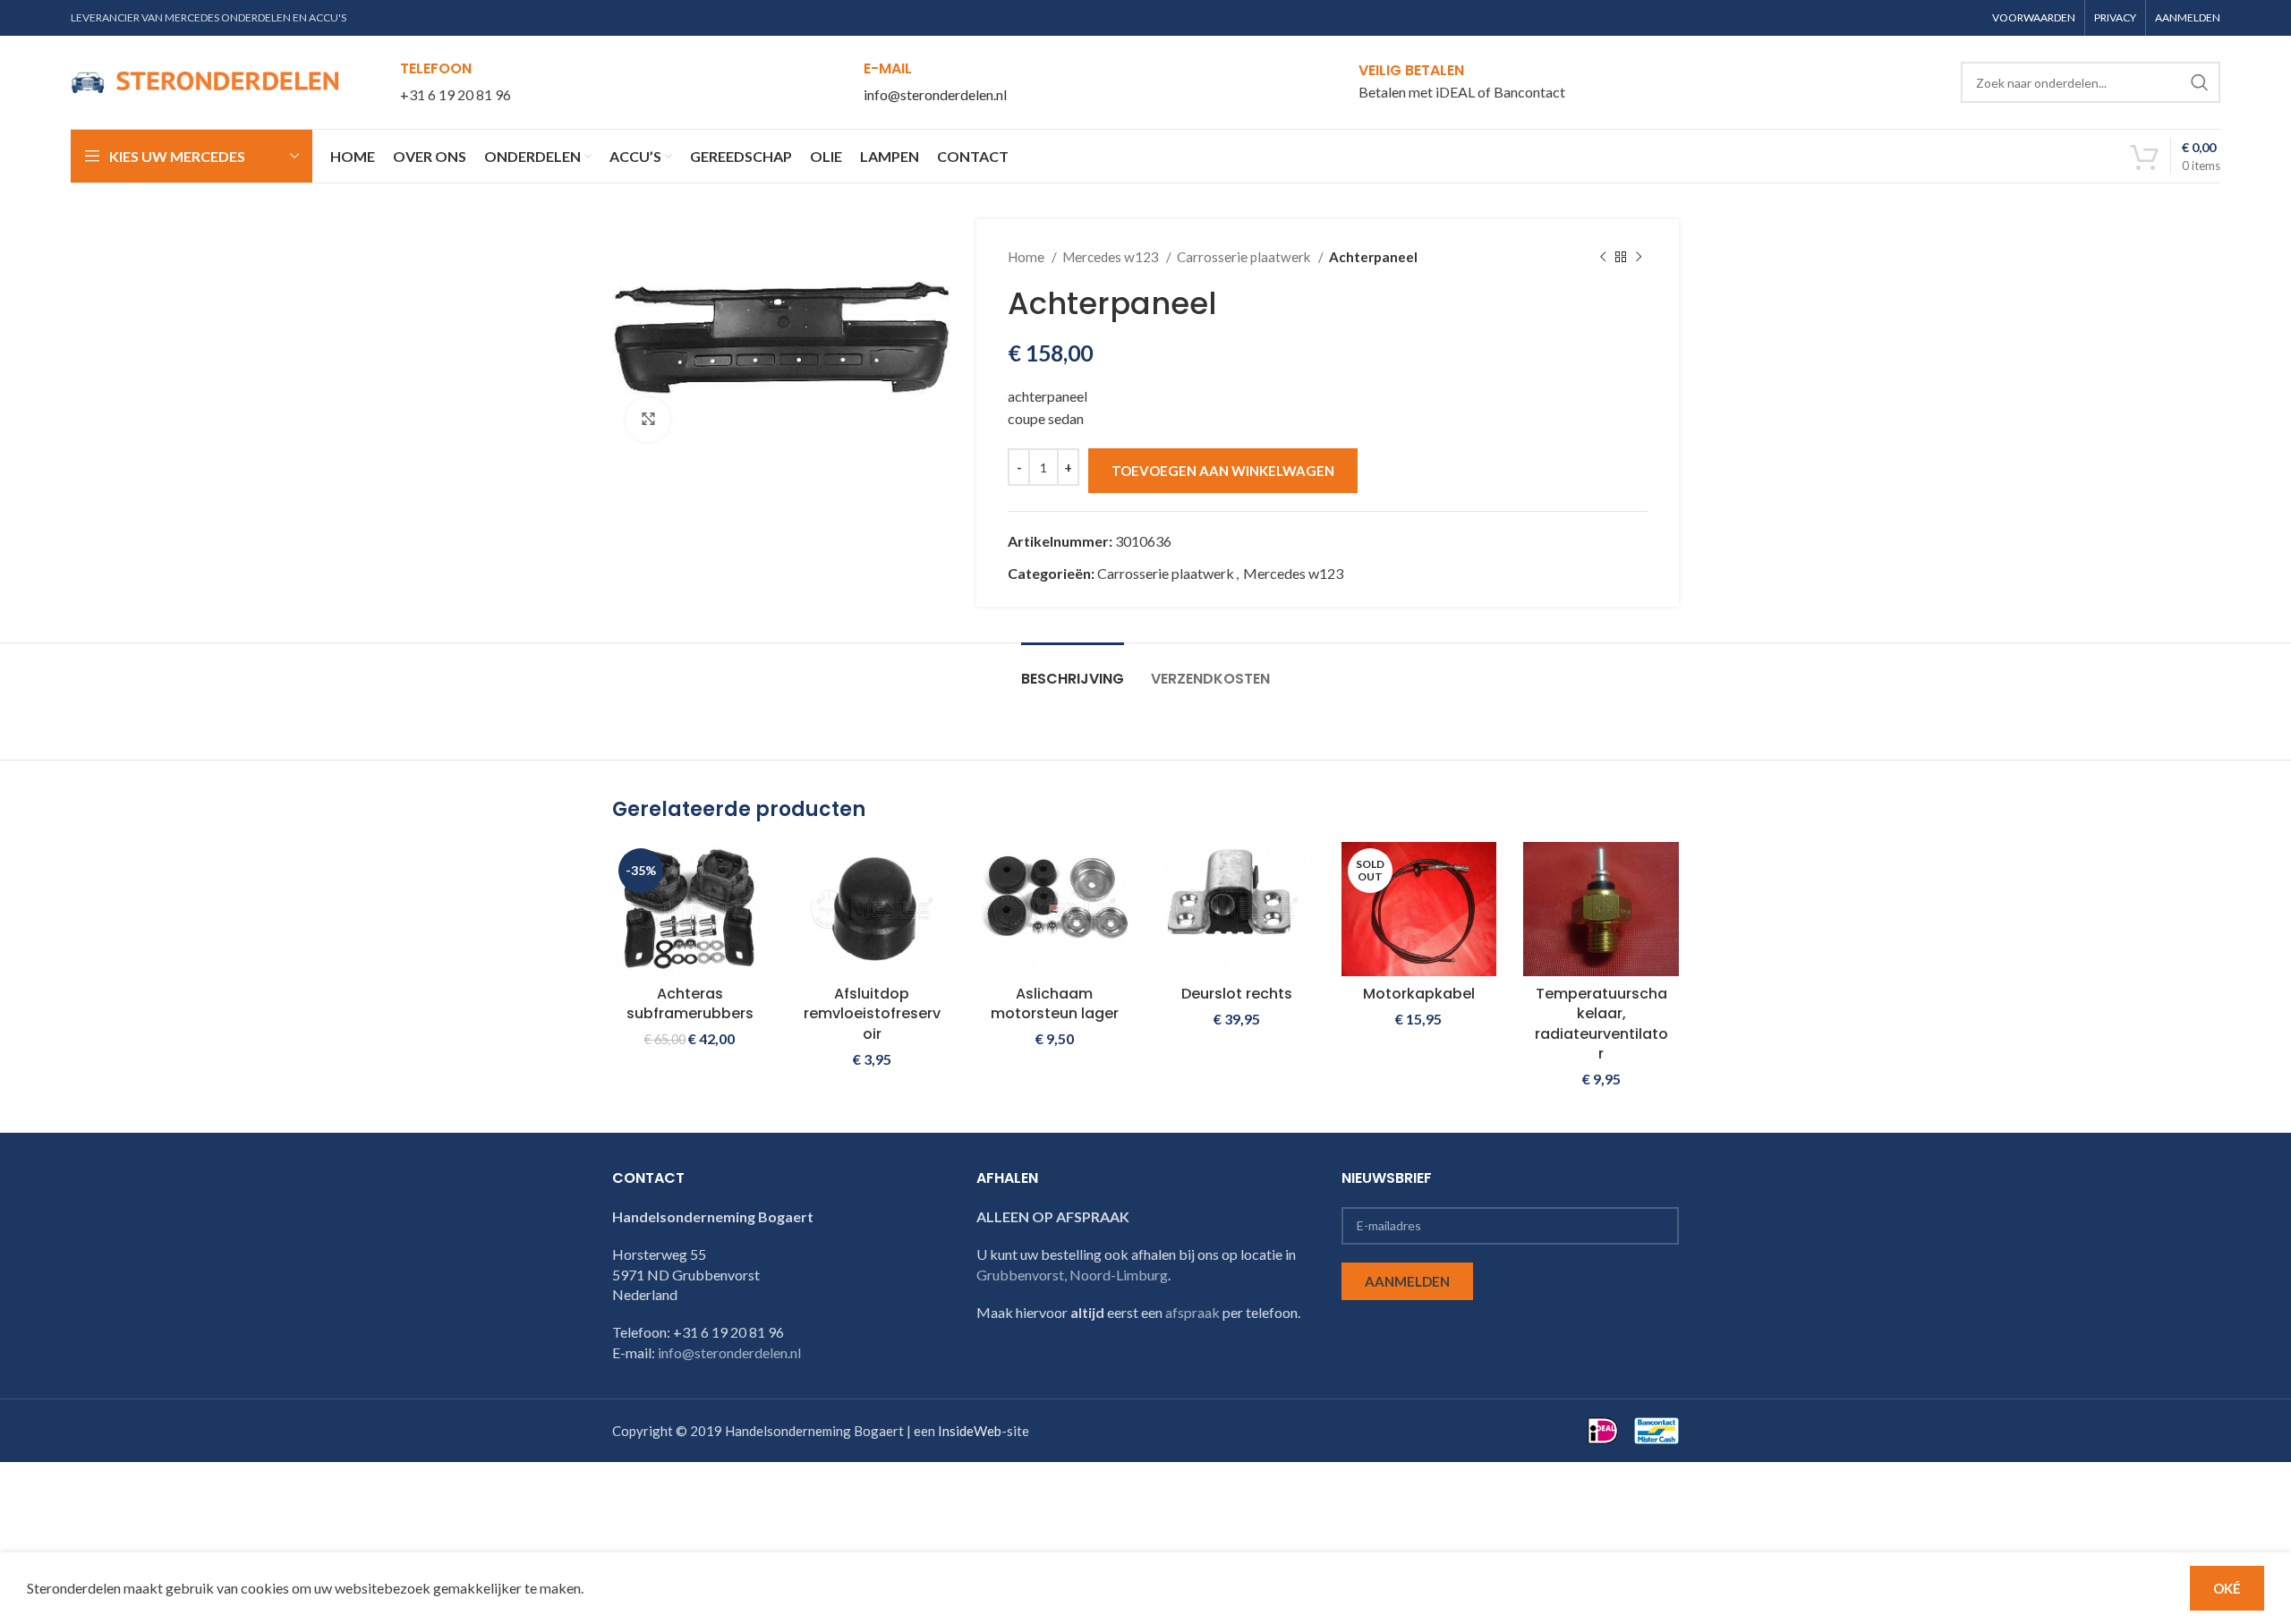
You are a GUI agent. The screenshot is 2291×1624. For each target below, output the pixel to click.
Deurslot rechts (1237, 994)
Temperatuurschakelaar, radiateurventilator (1601, 1024)
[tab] (1073, 670)
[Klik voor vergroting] (648, 420)
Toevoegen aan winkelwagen (1223, 471)
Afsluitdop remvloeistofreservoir (872, 1014)
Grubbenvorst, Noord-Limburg (1072, 1275)
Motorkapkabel (1419, 994)
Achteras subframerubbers (690, 1003)
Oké (2227, 1588)
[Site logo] (205, 80)
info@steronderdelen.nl (935, 94)
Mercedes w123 (1112, 257)
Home (1027, 257)
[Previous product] (1603, 257)
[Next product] (1639, 257)
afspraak (1192, 1312)
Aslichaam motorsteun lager (1055, 1003)
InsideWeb (970, 1431)
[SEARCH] (2200, 82)
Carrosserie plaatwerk (1245, 257)
